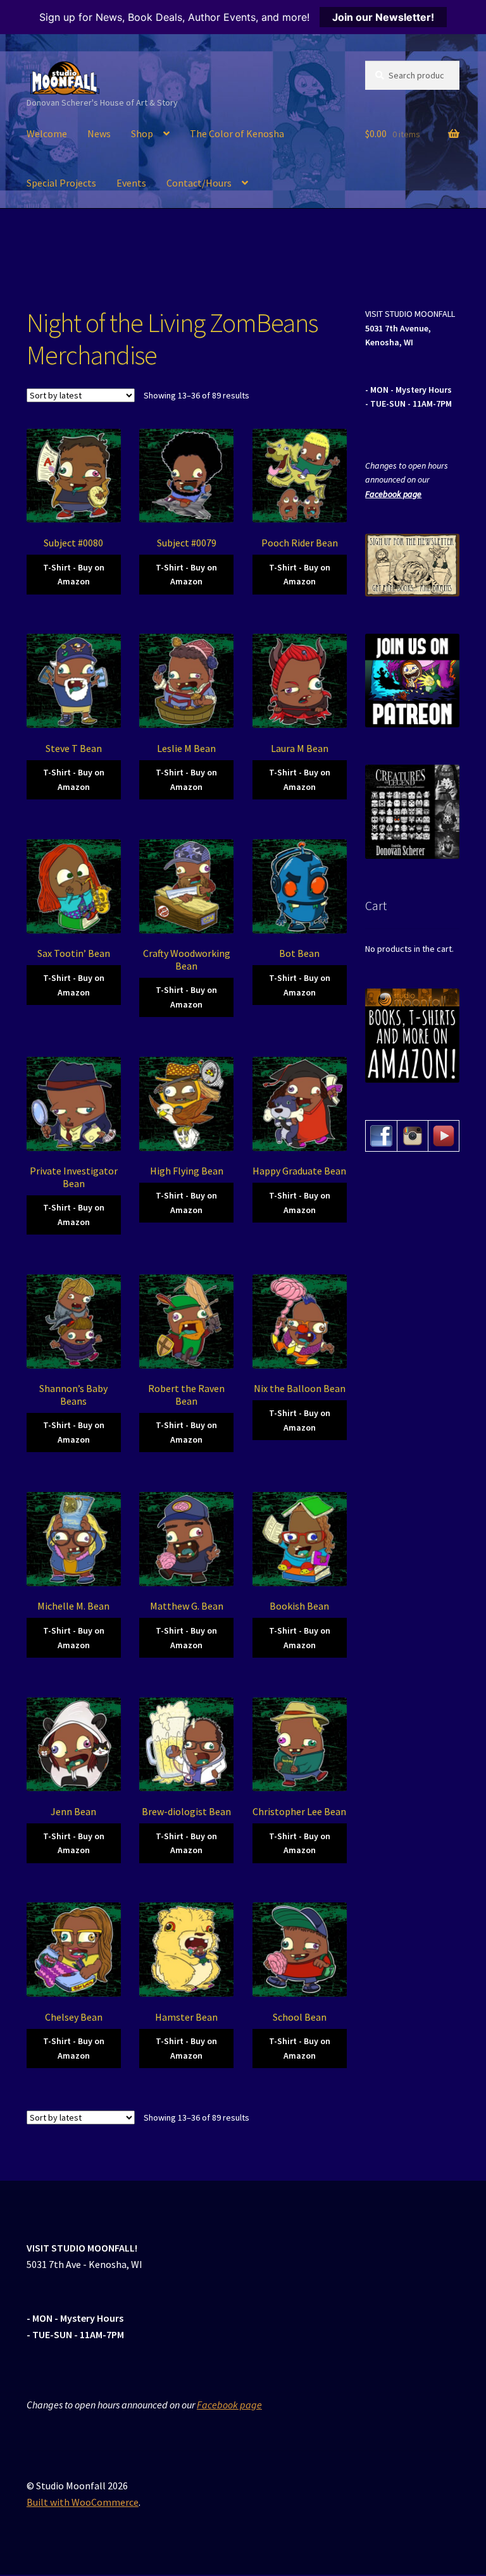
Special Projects (61, 183)
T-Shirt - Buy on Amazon (74, 575)
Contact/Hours (199, 183)
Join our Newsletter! (383, 17)
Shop (142, 133)
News (99, 133)
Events (131, 183)
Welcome (47, 133)
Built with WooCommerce (83, 2502)
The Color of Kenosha (237, 133)
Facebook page (393, 494)
